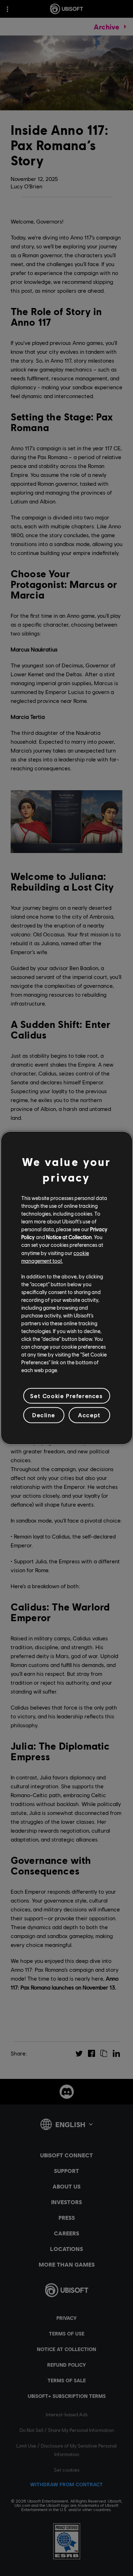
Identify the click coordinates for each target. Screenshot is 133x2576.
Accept (89, 1415)
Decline (44, 1415)
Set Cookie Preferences (66, 1396)
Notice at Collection (69, 1237)
